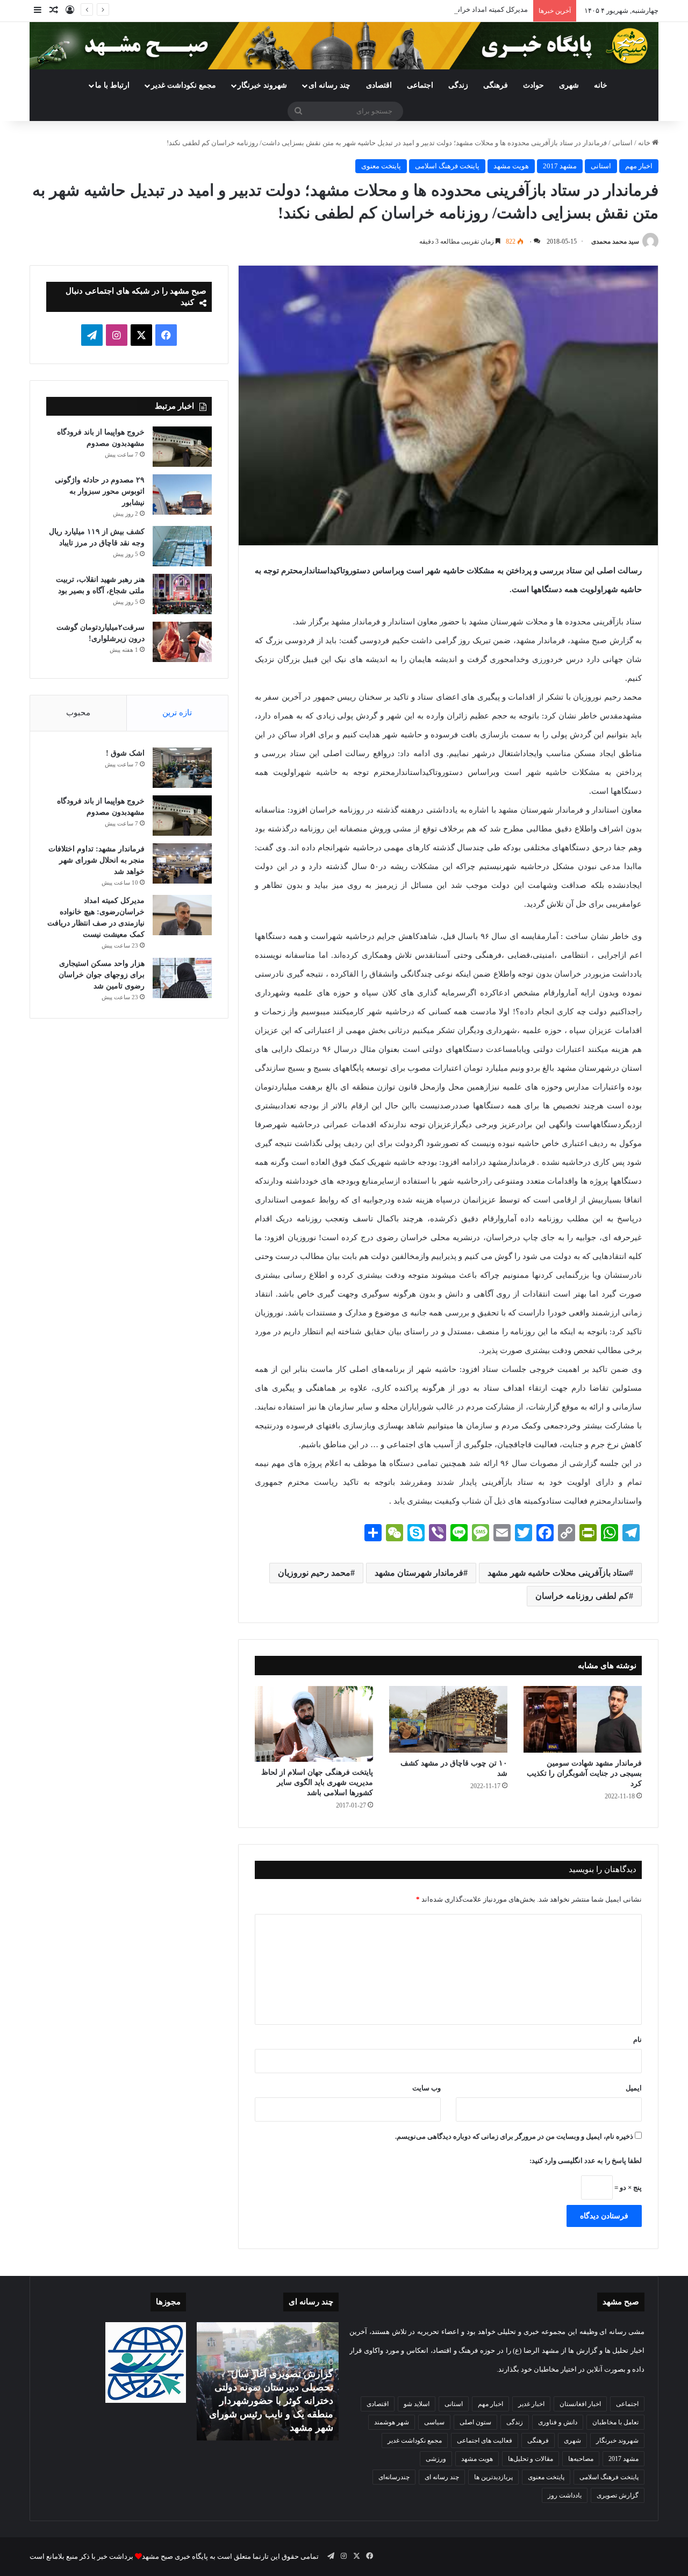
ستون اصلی (475, 2422)
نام (637, 2040)
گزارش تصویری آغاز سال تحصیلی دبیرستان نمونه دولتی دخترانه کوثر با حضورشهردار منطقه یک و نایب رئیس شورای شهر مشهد (271, 2401)
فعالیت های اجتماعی (485, 2440)
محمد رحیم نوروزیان (314, 1573)
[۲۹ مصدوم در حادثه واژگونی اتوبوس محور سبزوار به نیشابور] (182, 494)
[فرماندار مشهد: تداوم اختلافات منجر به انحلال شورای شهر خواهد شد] (182, 863)
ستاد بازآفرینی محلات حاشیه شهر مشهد (558, 1573)
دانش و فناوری (558, 2422)
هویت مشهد (511, 166)
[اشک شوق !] (182, 768)
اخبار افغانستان (580, 2404)
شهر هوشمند (392, 2422)
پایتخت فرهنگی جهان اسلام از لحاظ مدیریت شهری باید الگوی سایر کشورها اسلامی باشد (317, 1782)
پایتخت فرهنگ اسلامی (447, 166)
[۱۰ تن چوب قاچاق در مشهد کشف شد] (448, 1719)
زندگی (458, 85)
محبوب (78, 713)
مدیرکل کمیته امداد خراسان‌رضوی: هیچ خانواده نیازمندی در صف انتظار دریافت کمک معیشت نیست (385, 9)
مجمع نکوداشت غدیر (184, 85)
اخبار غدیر (531, 2404)
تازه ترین (177, 713)
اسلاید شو (417, 2404)
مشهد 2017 (560, 166)
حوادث (533, 85)
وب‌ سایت (427, 2088)
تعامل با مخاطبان (615, 2422)
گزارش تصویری (618, 2495)
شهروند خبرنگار (617, 2440)
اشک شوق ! (125, 753)
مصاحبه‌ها (581, 2459)
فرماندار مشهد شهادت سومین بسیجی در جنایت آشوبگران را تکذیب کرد (584, 1773)
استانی (622, 143)
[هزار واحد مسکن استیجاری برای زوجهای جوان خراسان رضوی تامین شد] (182, 978)
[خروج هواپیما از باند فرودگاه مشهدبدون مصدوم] (182, 447)
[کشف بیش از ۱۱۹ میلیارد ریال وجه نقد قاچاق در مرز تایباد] (182, 546)
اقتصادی (379, 85)
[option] (267, 2381)
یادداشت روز (565, 2495)
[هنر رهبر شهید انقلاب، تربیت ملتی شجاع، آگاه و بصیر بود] (182, 594)
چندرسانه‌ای (394, 2477)
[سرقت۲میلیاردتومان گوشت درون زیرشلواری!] (182, 642)
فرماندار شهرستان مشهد (419, 1573)
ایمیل (634, 2088)
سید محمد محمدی (615, 241)
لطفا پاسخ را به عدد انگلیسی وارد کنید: (586, 2161)
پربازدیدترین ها (493, 2477)
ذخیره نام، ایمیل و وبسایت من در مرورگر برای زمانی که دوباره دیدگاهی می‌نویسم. (514, 2136)
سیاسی (434, 2422)
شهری (569, 85)
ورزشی (436, 2459)
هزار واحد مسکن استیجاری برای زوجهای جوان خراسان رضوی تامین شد (102, 975)
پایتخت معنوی (381, 166)
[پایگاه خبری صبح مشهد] (344, 46)
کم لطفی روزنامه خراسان (582, 1596)
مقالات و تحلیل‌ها (531, 2459)
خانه (601, 85)
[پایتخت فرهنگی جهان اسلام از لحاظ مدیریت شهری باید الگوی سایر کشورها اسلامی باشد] (314, 1724)
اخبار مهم (639, 166)
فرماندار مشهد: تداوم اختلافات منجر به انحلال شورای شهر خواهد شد (96, 860)
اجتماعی (420, 85)
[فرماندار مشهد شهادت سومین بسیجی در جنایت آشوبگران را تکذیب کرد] (583, 1719)
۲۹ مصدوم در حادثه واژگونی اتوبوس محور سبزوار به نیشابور (100, 491)
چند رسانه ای (329, 85)
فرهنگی (496, 85)
